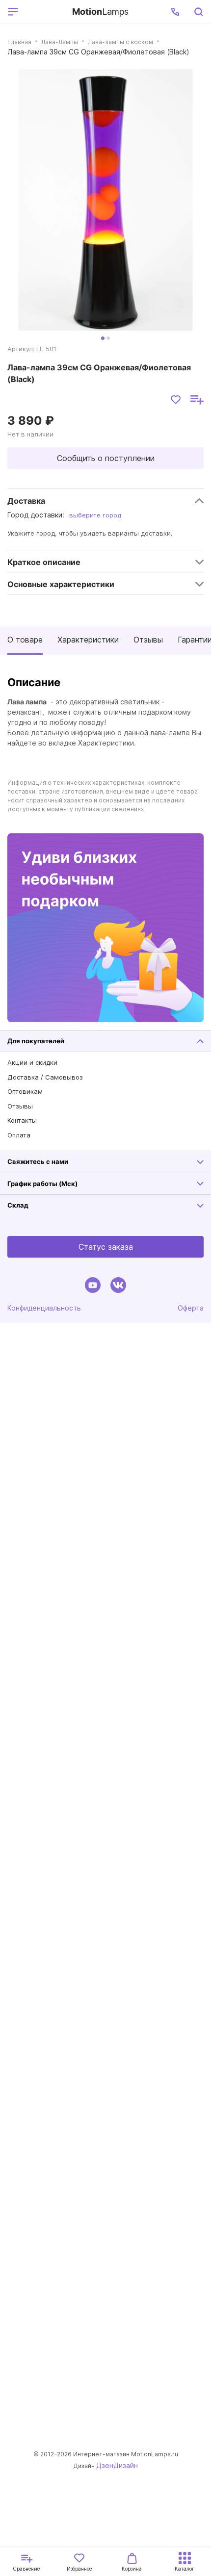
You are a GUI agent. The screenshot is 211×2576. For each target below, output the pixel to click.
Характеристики (88, 640)
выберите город (95, 515)
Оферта (191, 1308)
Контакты (22, 1120)
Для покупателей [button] (36, 1041)
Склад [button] (18, 1205)
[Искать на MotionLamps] (198, 12)
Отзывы (148, 640)
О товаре (25, 640)
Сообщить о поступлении (106, 458)
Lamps (100, 12)
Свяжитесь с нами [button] (38, 1161)
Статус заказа (106, 1247)
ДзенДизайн (117, 2465)
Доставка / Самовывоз (45, 1077)
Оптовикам (25, 1091)
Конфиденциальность (44, 1308)
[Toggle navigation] (43, 12)
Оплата (19, 1135)
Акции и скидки (32, 1062)
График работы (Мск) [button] (42, 1184)
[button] (175, 12)
